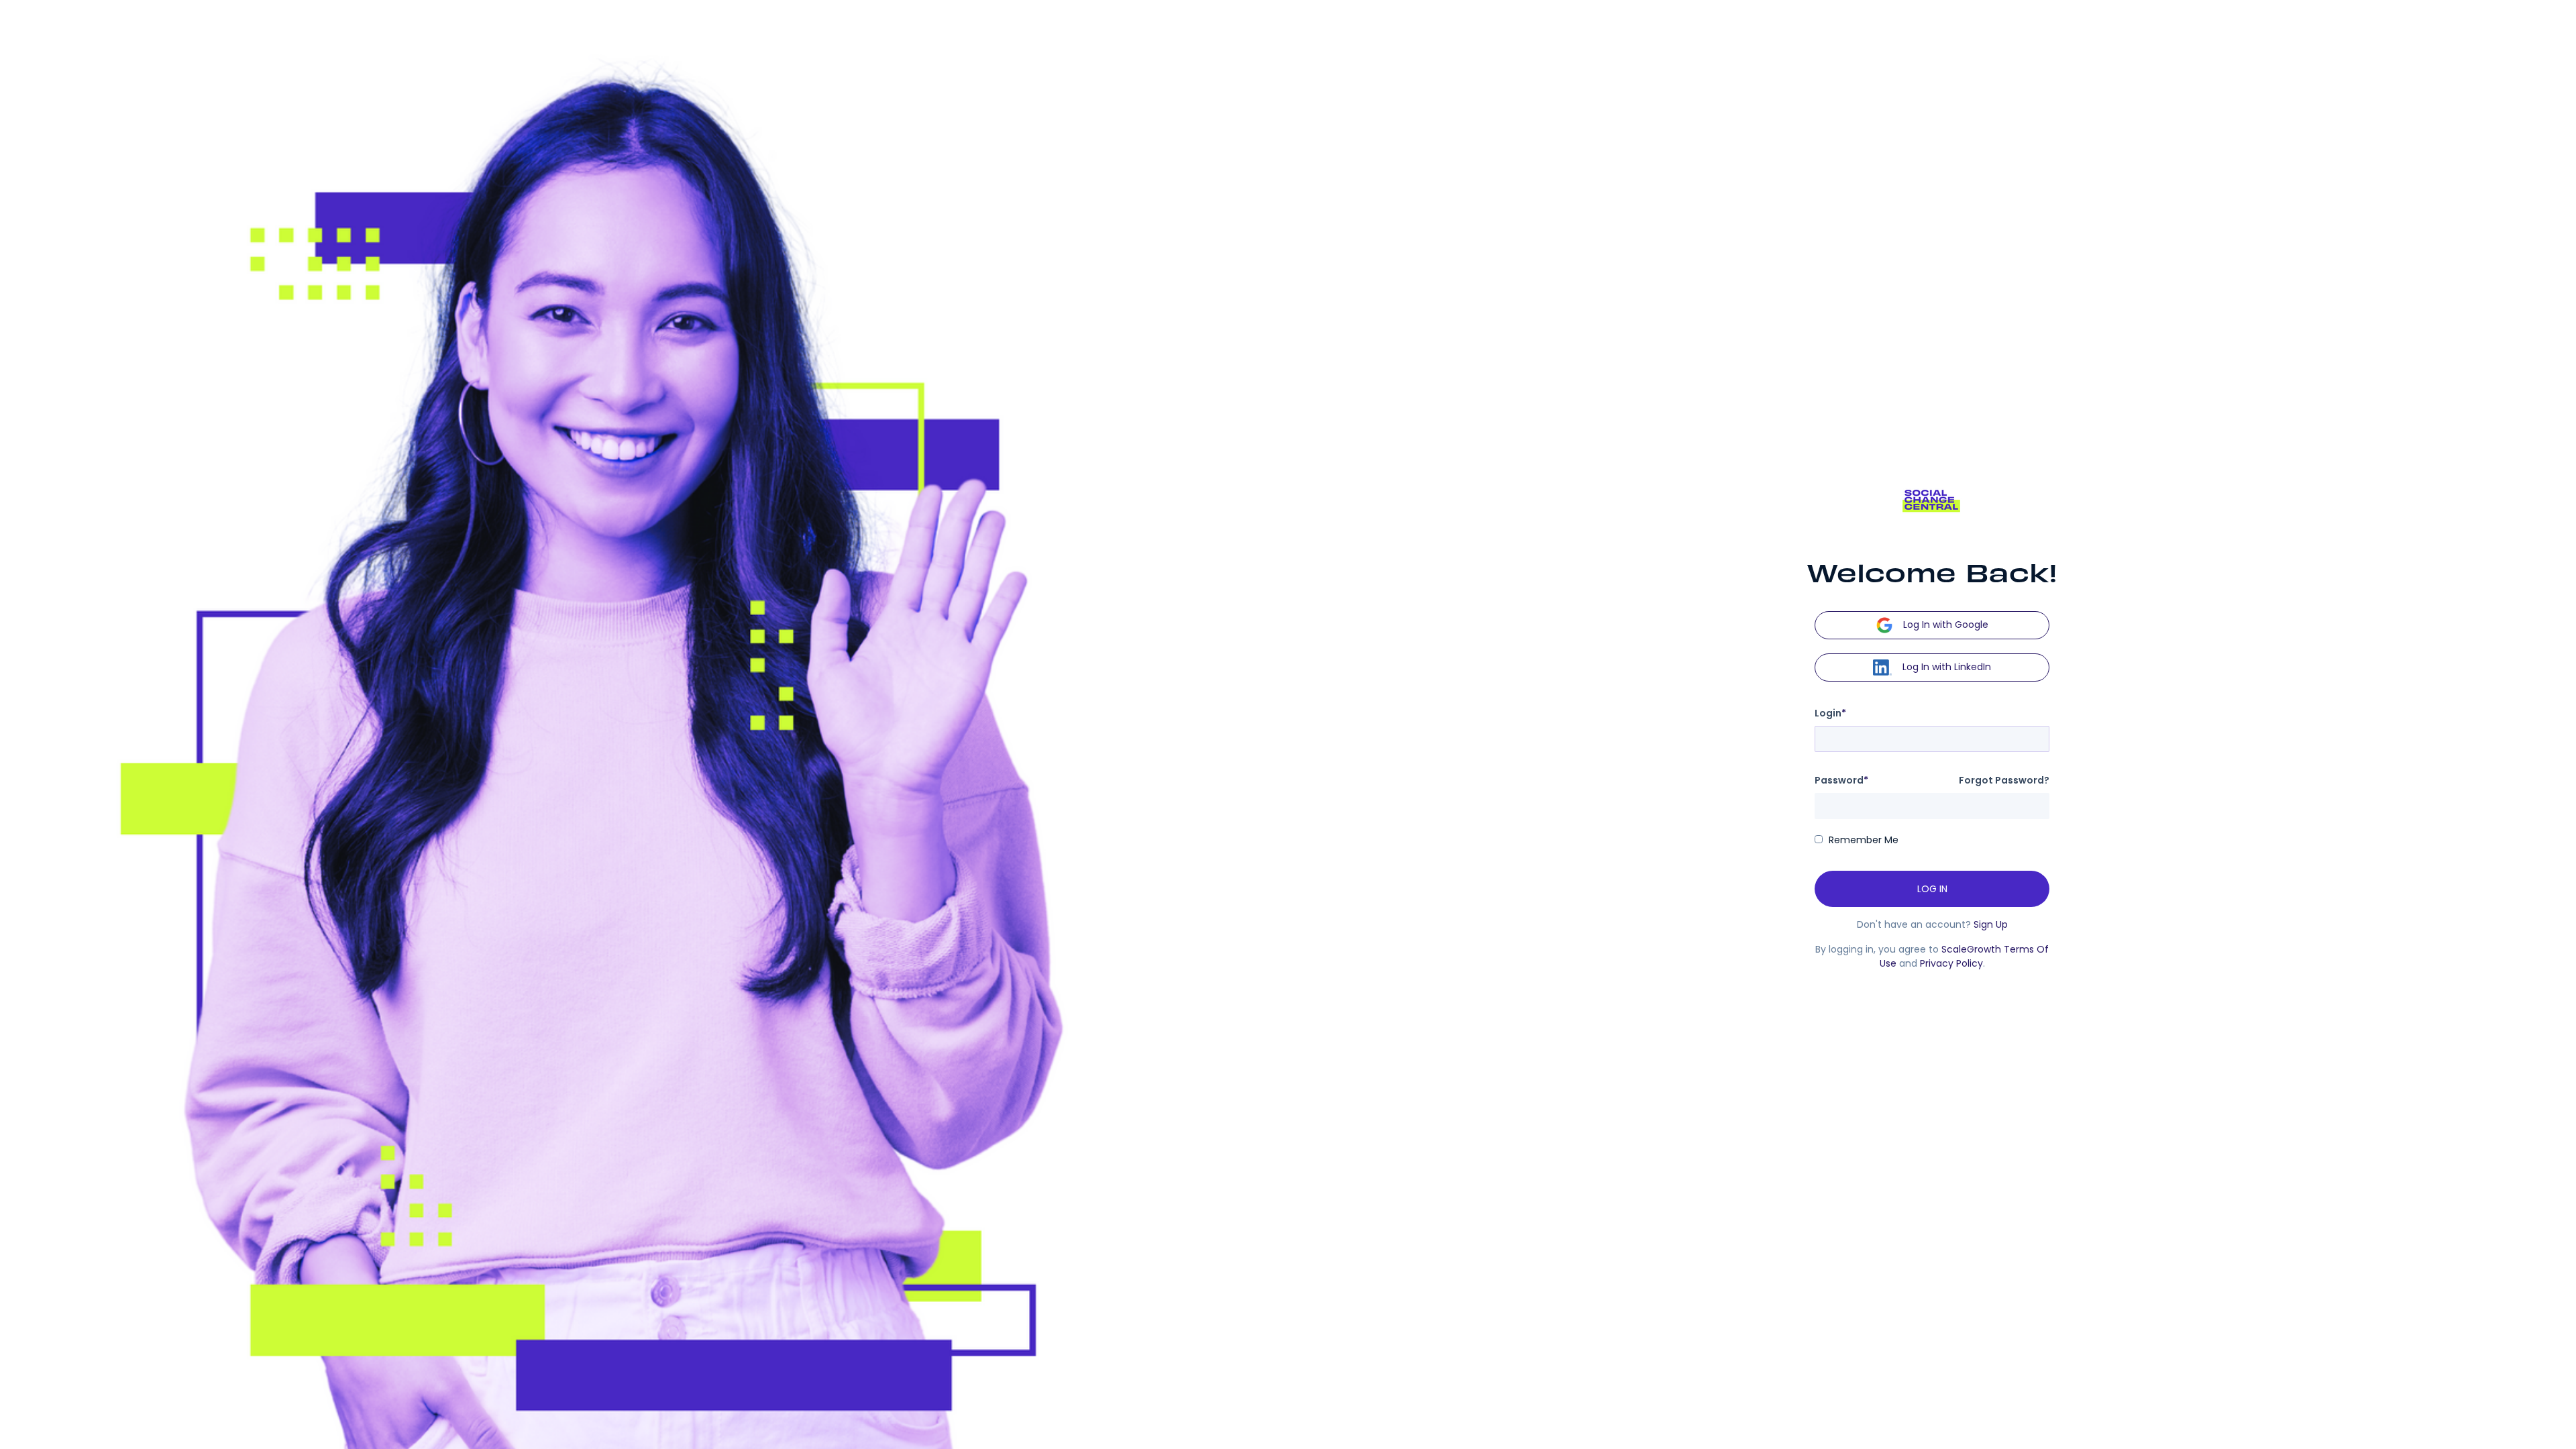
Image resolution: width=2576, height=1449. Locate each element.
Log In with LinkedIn (1947, 666)
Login (1830, 713)
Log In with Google (1946, 624)
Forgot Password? (2004, 780)
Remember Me (1864, 840)
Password (1841, 780)
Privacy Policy (1951, 963)
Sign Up (1991, 924)
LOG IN (1932, 889)
